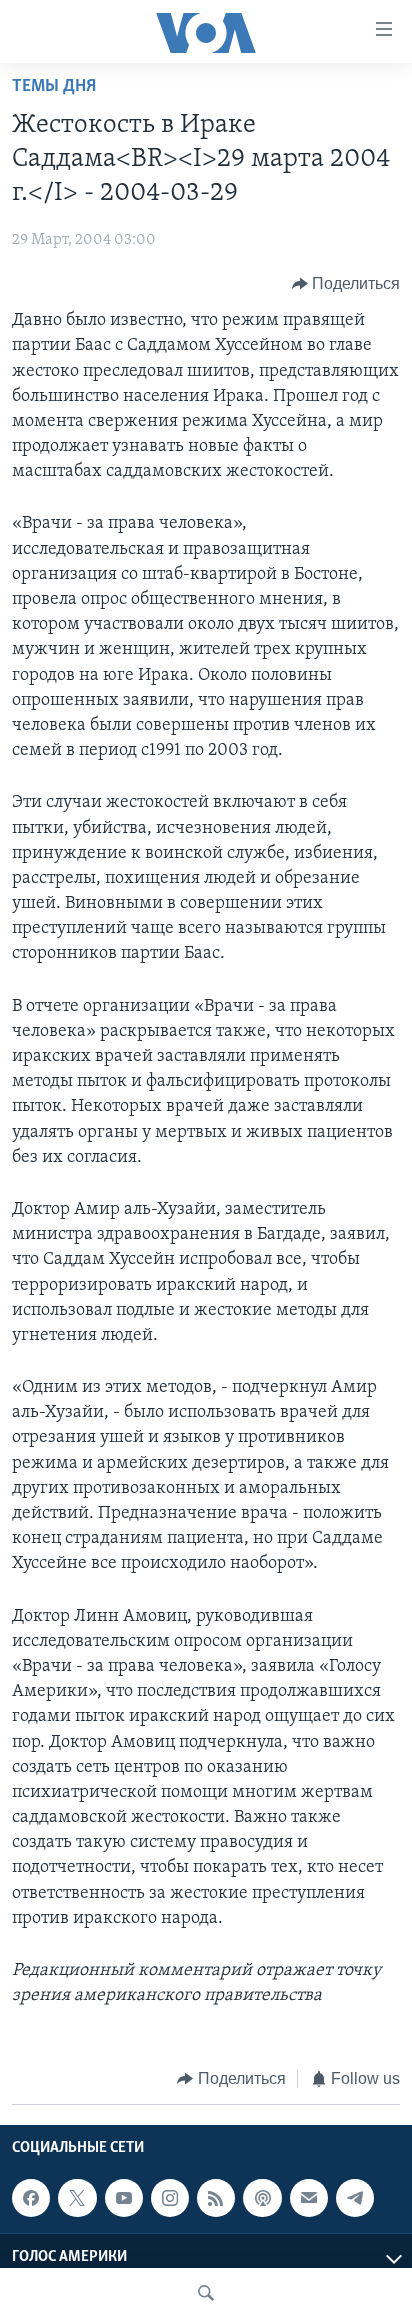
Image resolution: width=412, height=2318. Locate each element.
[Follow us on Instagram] (170, 2198)
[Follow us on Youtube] (124, 2198)
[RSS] (216, 2198)
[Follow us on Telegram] (355, 2198)
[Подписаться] (309, 2198)
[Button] (346, 284)
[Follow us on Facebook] (31, 2198)
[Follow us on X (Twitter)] (77, 2198)
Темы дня (54, 87)
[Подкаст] (262, 2198)
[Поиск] (206, 2293)
